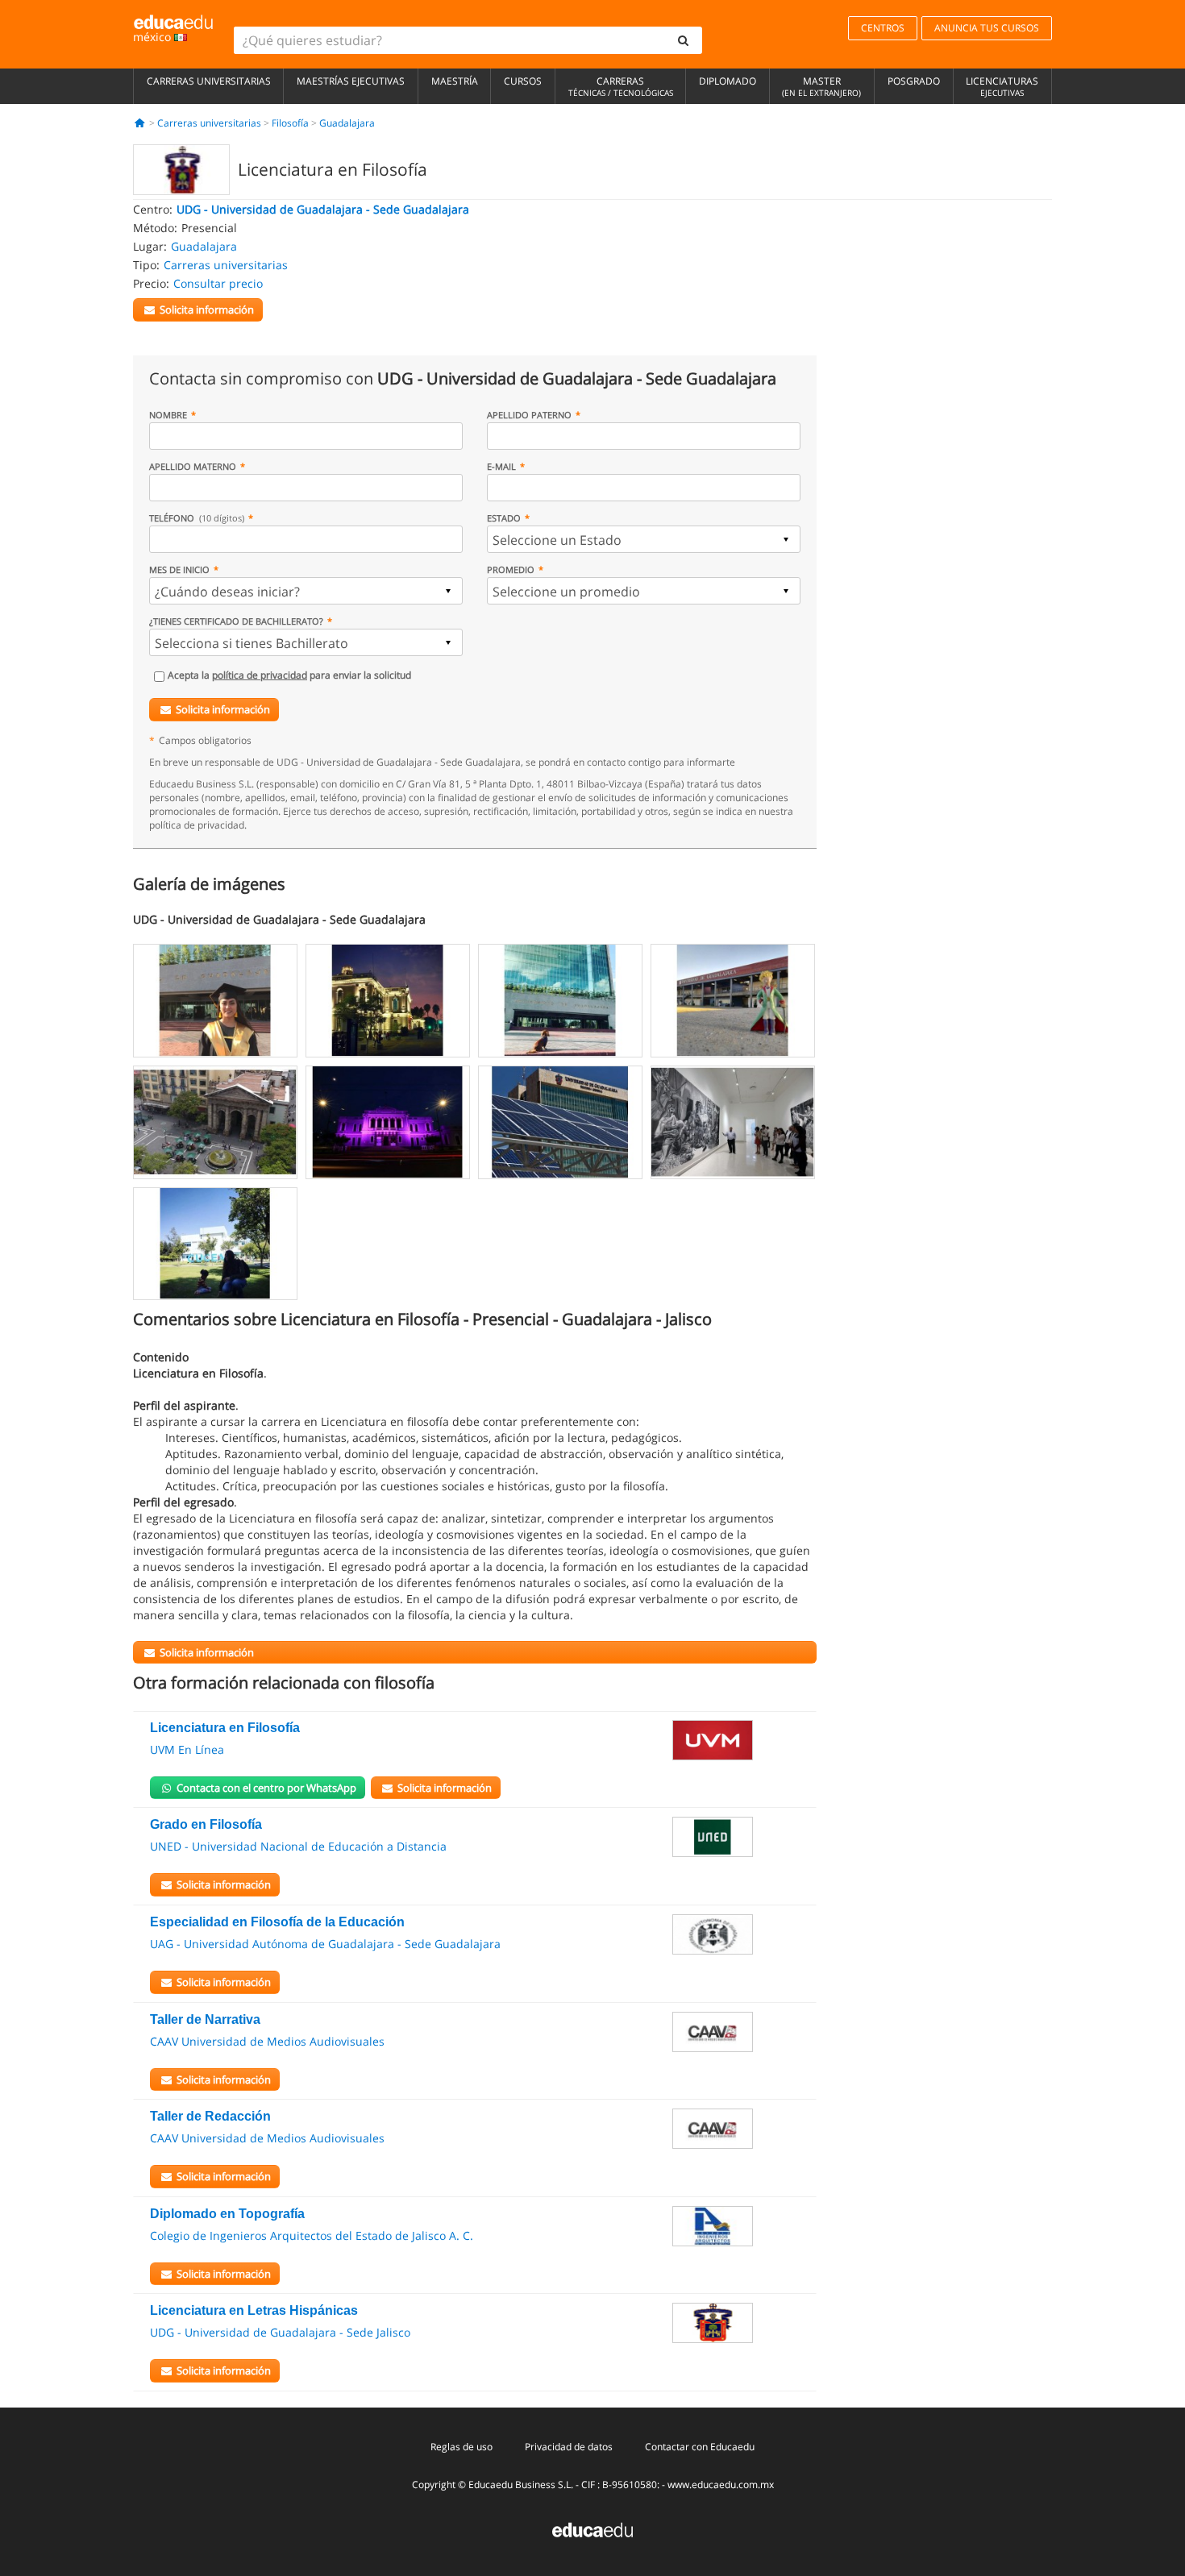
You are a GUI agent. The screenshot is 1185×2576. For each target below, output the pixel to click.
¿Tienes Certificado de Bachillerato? (236, 621)
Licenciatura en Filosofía (225, 1728)
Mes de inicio (179, 569)
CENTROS (883, 28)
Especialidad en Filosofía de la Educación (277, 1922)
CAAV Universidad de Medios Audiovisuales (267, 2041)
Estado (504, 518)
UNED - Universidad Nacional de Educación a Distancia (298, 1846)
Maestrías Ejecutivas (351, 81)
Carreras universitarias (209, 81)
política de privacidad (260, 675)
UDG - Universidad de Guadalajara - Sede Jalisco (280, 2332)
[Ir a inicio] (140, 123)
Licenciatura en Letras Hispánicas (254, 2310)
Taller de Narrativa (205, 2019)
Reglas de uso (462, 2447)
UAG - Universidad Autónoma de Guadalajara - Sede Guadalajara (325, 1944)
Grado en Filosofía (206, 1824)
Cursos (523, 81)
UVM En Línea (187, 1749)
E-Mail (501, 466)
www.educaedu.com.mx (721, 2485)
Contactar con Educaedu (700, 2447)
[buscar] (684, 40)
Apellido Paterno (529, 415)
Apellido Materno (193, 466)
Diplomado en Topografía (227, 2214)
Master (821, 86)
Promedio (511, 569)
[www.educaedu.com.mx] (592, 2529)
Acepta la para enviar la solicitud (289, 675)
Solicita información (223, 709)
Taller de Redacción (210, 2116)
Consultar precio (218, 283)
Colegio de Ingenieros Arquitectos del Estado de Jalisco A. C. (312, 2235)
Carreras (621, 86)
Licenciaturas (1002, 86)
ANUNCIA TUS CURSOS (987, 28)
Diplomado (728, 81)
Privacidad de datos (569, 2447)
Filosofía (290, 123)
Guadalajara (347, 123)
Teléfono (197, 518)
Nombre (168, 415)
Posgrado (914, 81)
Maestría (455, 81)
